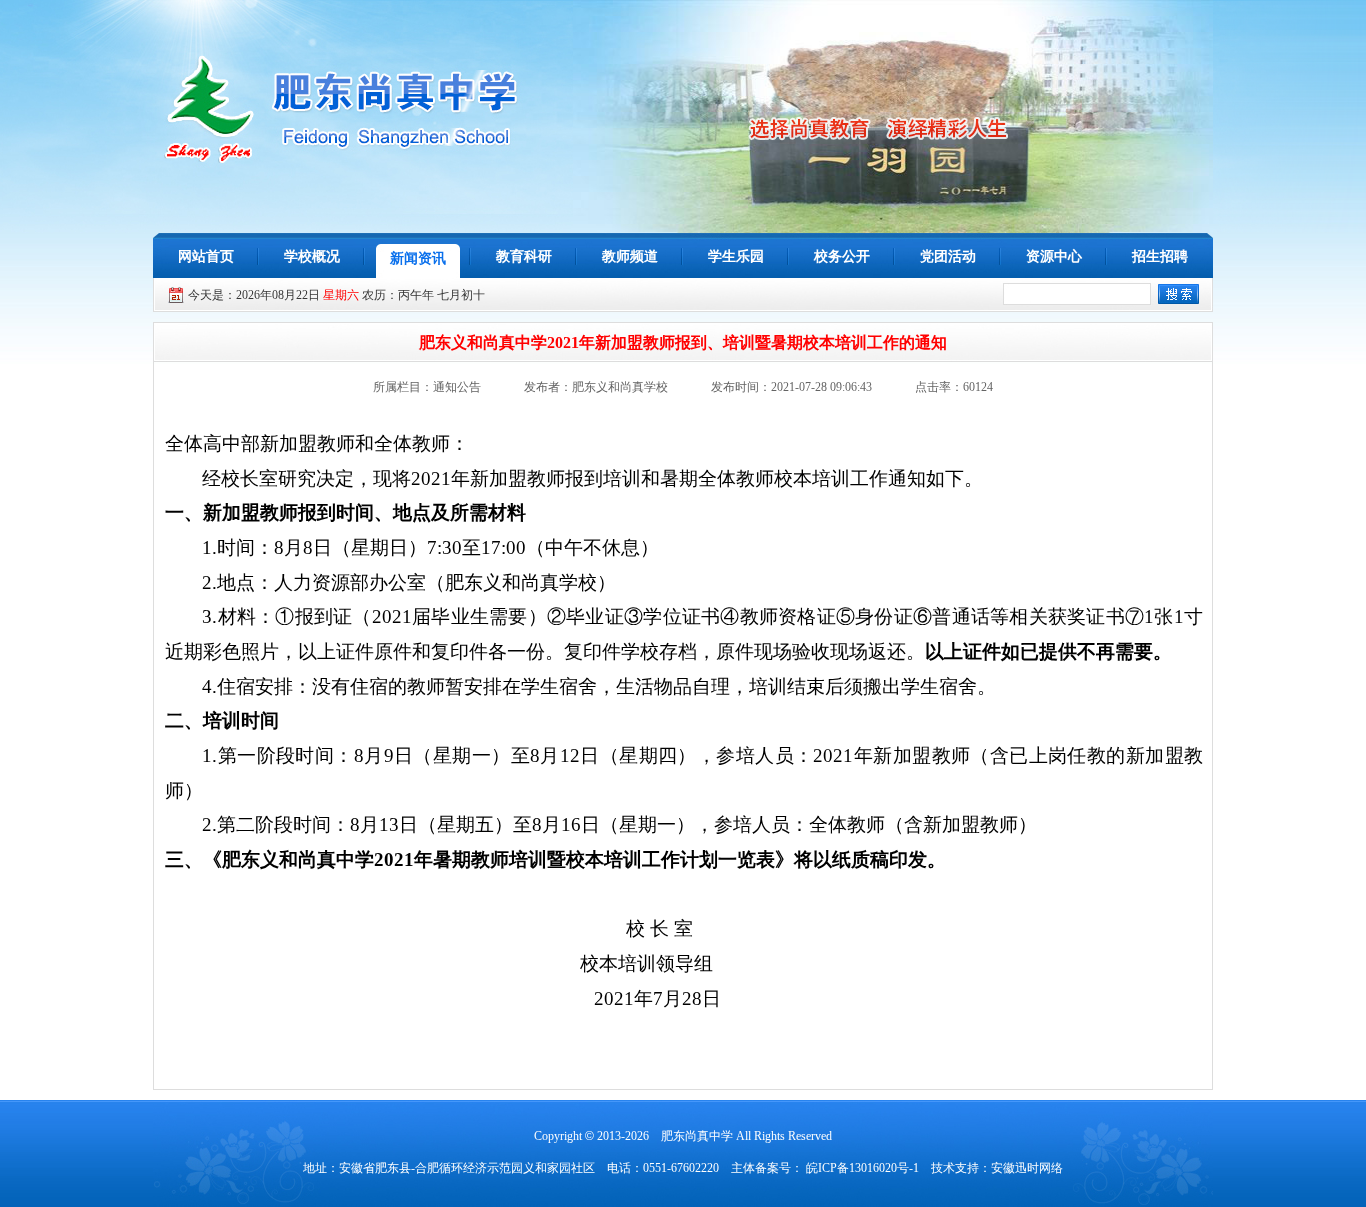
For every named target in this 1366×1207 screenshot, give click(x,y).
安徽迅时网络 (1027, 1168)
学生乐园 (736, 256)
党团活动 (948, 256)
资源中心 (1054, 256)
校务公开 (842, 256)
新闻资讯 (418, 258)
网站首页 (206, 256)
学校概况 (312, 256)
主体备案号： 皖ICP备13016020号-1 (825, 1168)
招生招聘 (1160, 256)
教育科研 (524, 256)
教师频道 (630, 256)
